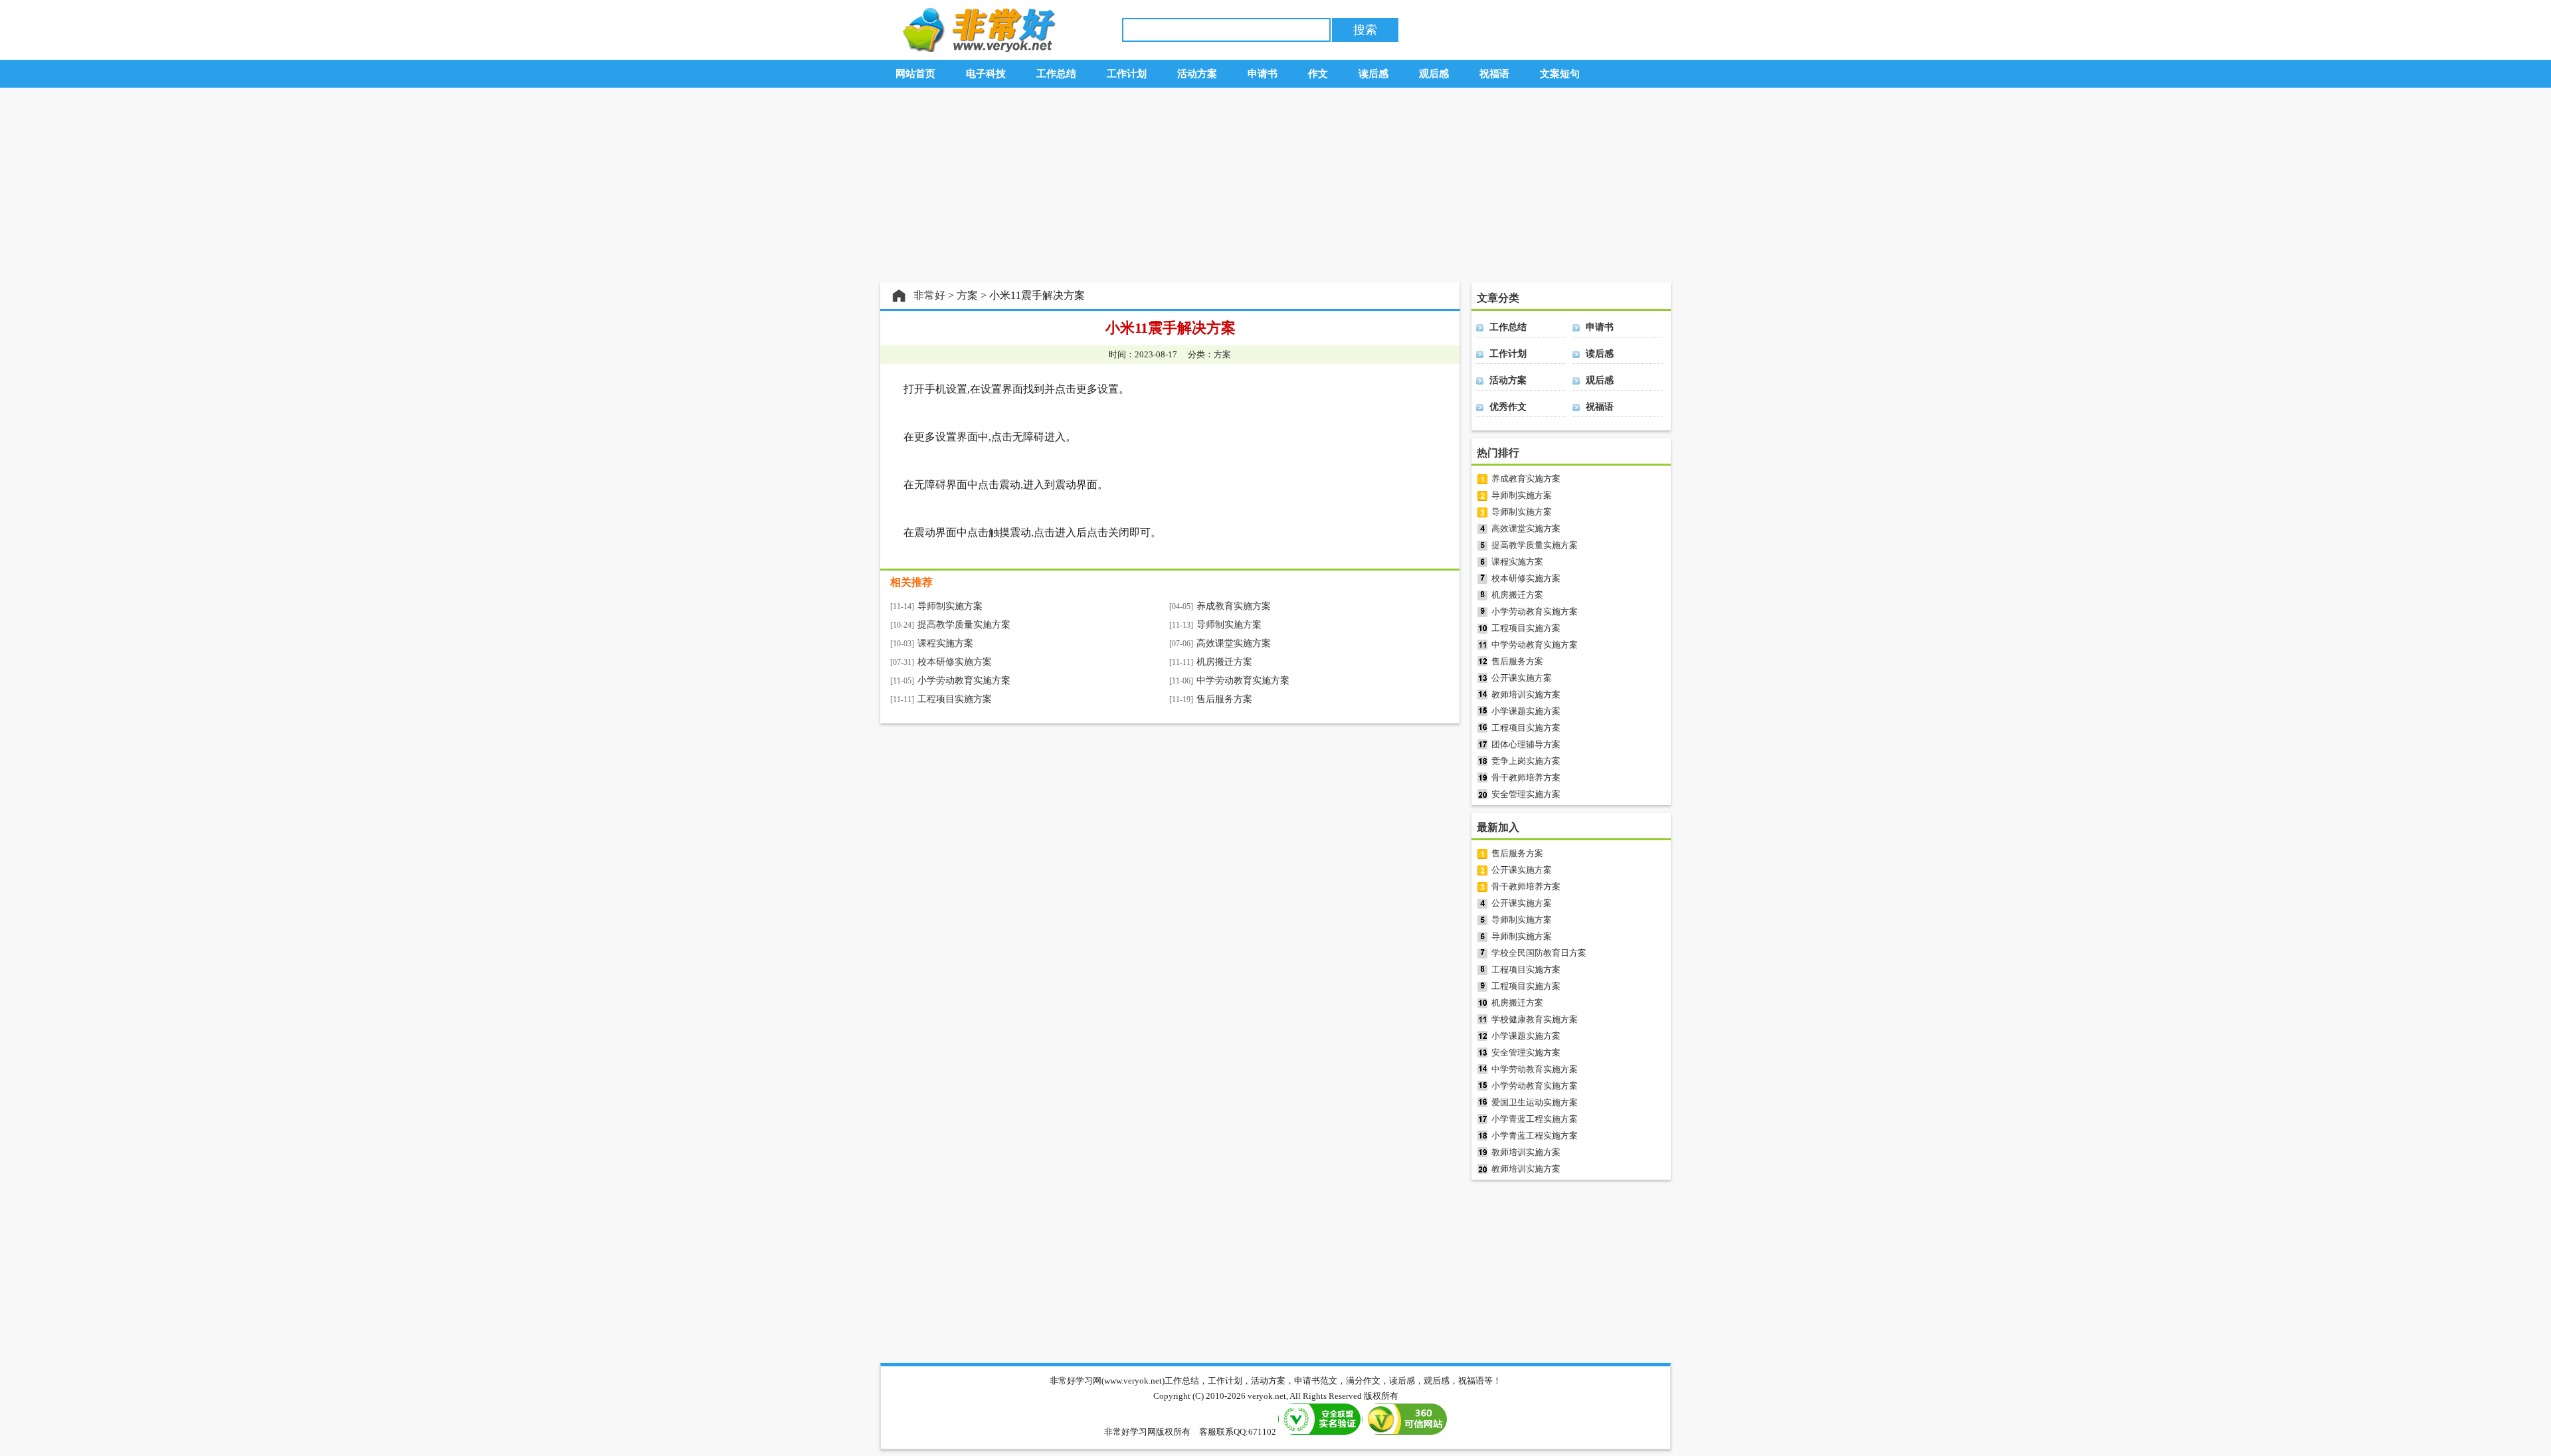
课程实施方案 (945, 643)
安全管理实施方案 (1526, 794)
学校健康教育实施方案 (1535, 1019)
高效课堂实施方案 (1234, 643)
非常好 (929, 295)
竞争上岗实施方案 (1526, 761)
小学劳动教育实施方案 (964, 681)
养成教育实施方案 (1234, 606)
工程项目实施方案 (955, 699)
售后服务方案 (1224, 699)
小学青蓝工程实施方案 (1535, 1119)
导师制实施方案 (950, 606)
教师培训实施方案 (1526, 694)
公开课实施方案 (1522, 678)
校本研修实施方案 (955, 662)
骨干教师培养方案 (1526, 777)
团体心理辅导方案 (1526, 744)
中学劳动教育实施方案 (1243, 681)
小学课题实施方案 (1526, 711)
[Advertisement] (1275, 185)
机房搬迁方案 (1224, 662)
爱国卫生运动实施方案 (1535, 1102)
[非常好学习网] (976, 49)
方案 (967, 295)
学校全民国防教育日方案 (1539, 953)
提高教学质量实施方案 (964, 625)
